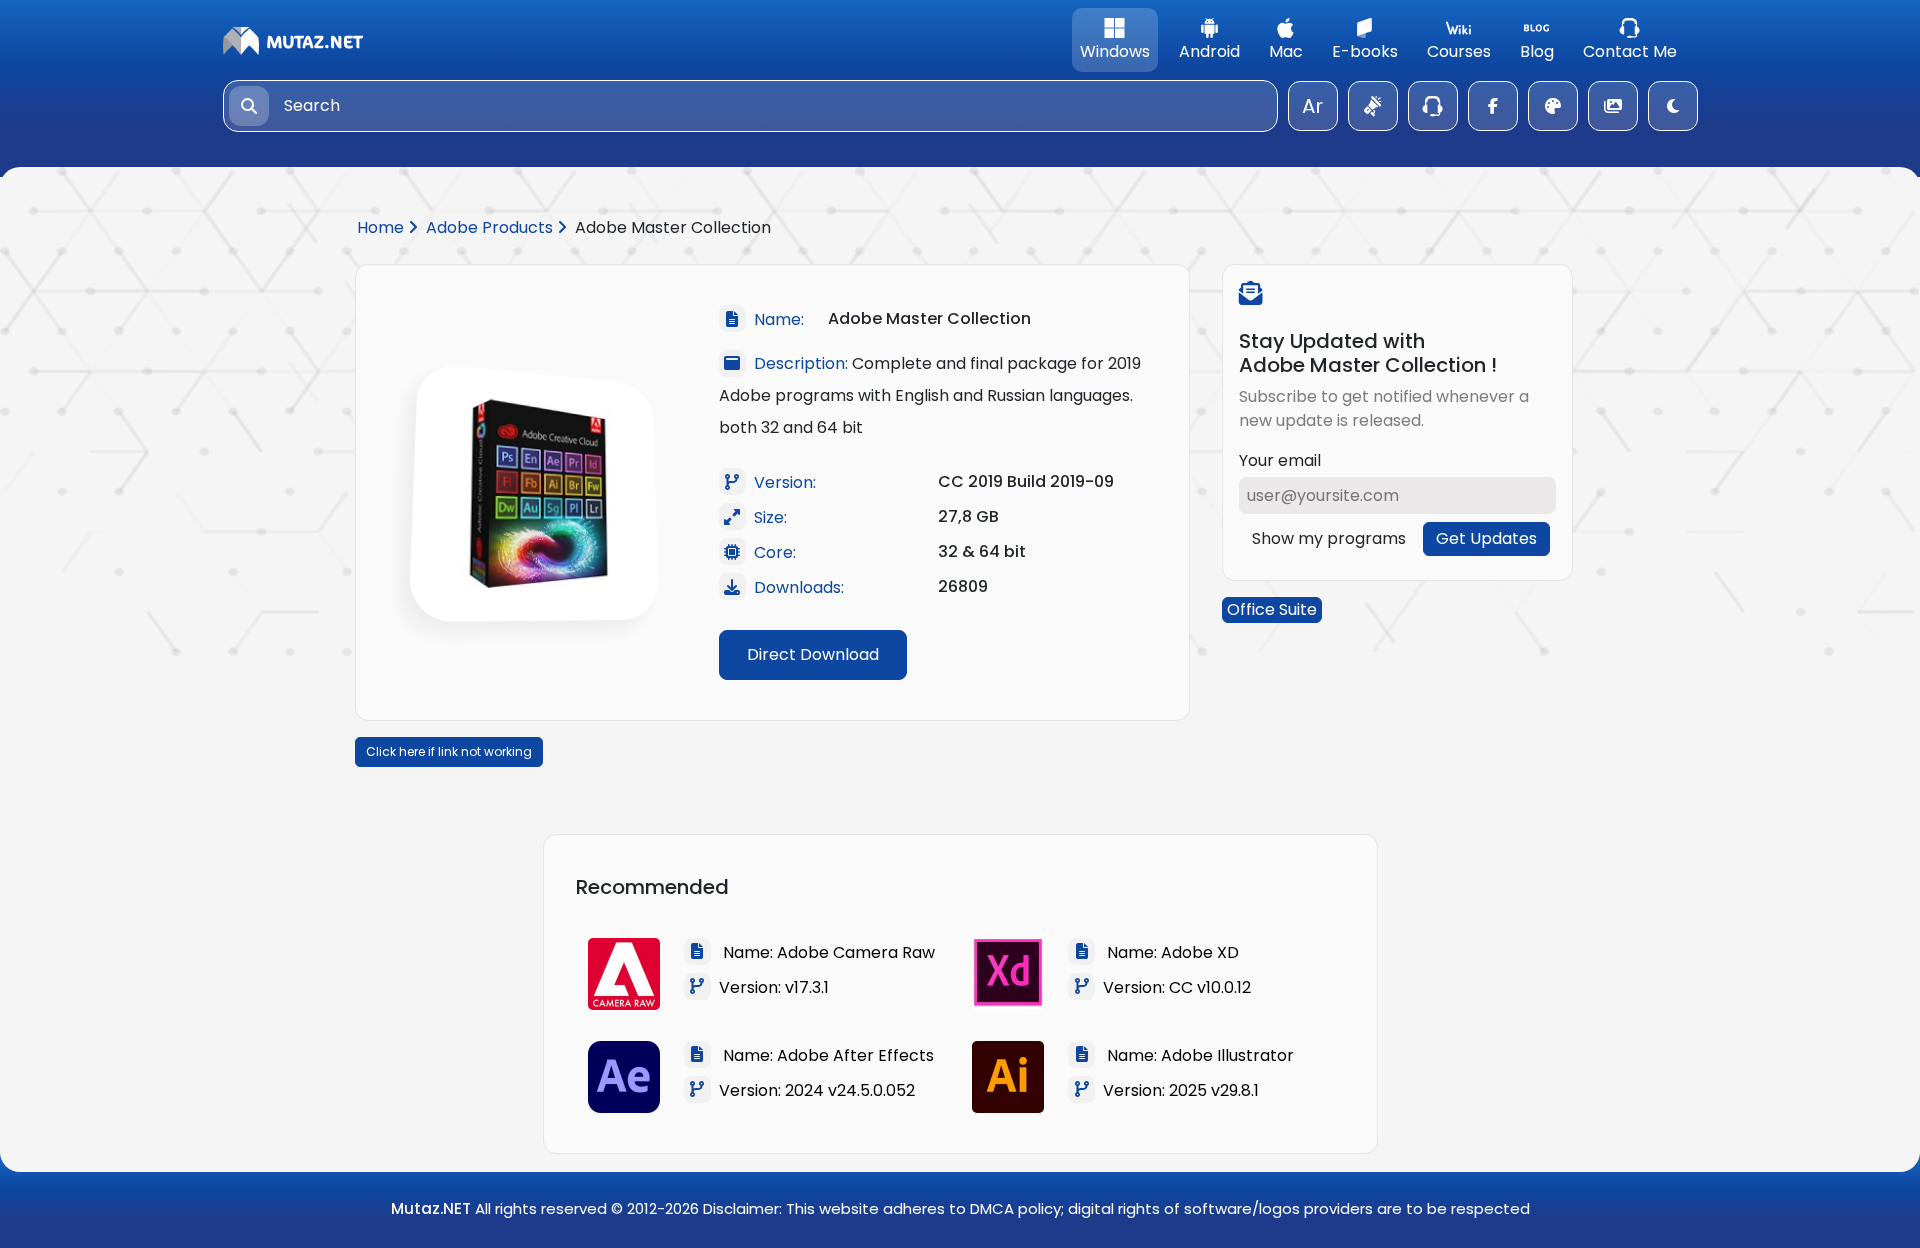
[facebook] (1493, 106)
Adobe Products (491, 227)
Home (382, 227)
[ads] (1373, 106)
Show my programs (1329, 538)
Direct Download (813, 654)
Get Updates (1486, 538)
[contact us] (1433, 106)
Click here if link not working (449, 751)
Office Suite (1272, 609)
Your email (1280, 460)
